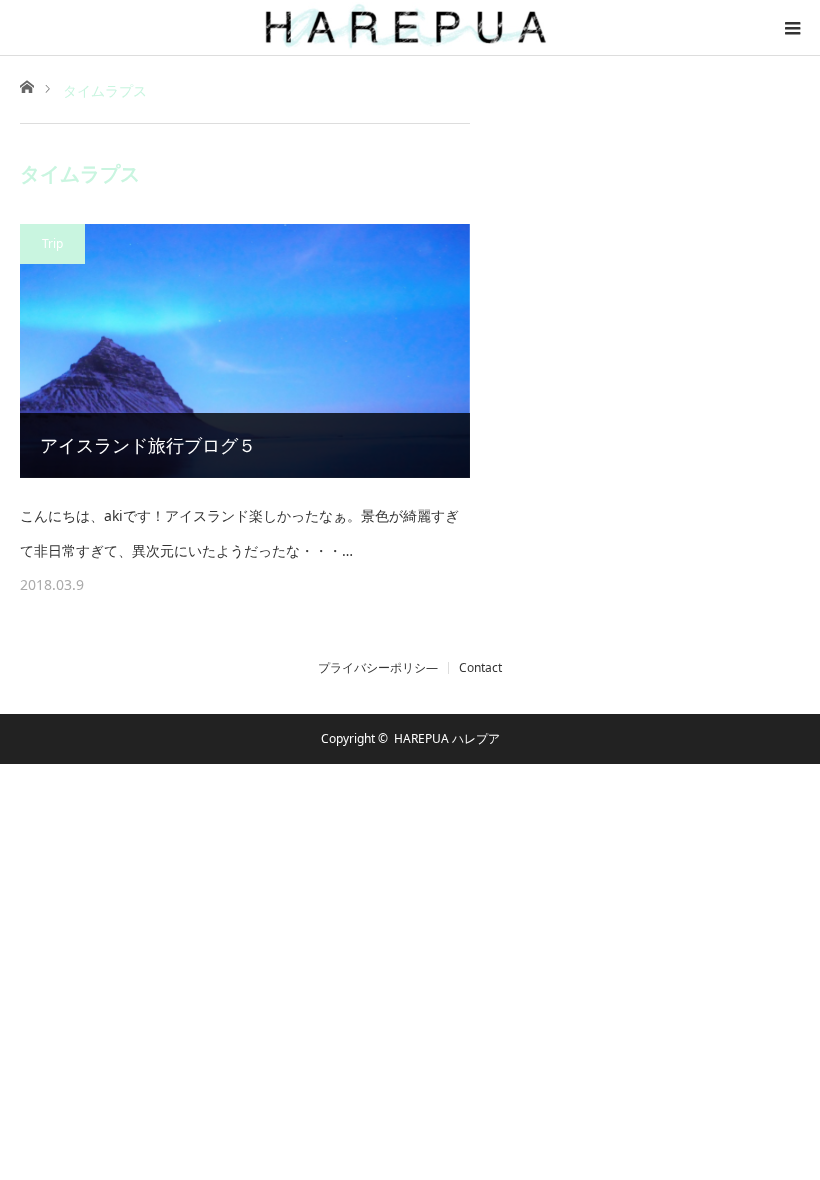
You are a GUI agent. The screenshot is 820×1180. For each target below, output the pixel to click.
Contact (480, 668)
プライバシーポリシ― (378, 668)
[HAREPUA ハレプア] (410, 27)
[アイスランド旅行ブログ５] (245, 351)
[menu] (792, 28)
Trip (52, 243)
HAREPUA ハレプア (447, 738)
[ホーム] (26, 85)
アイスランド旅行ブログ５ (148, 445)
